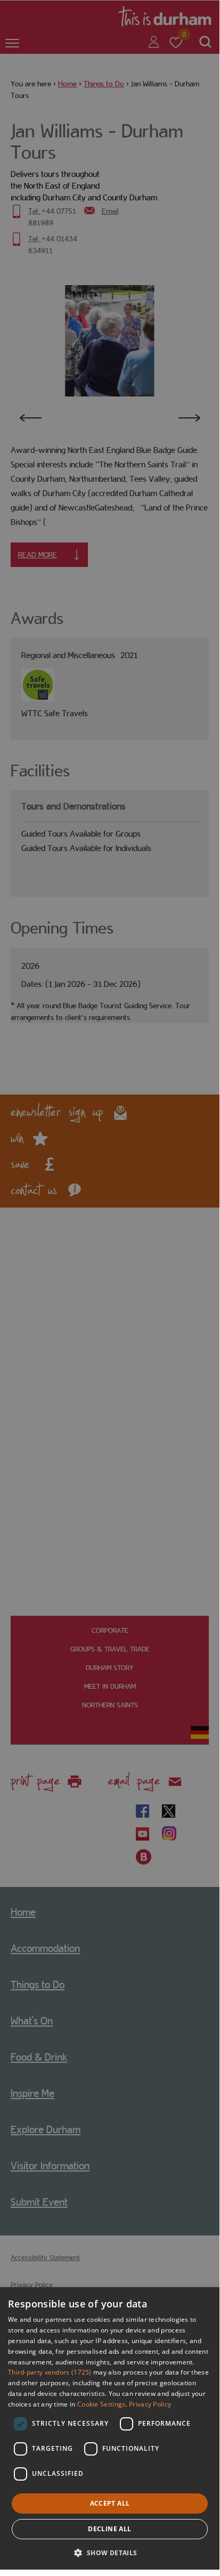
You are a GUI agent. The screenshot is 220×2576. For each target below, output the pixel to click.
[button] (109, 2552)
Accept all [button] (110, 2503)
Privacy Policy (150, 2404)
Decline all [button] (109, 2529)
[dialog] (110, 2428)
